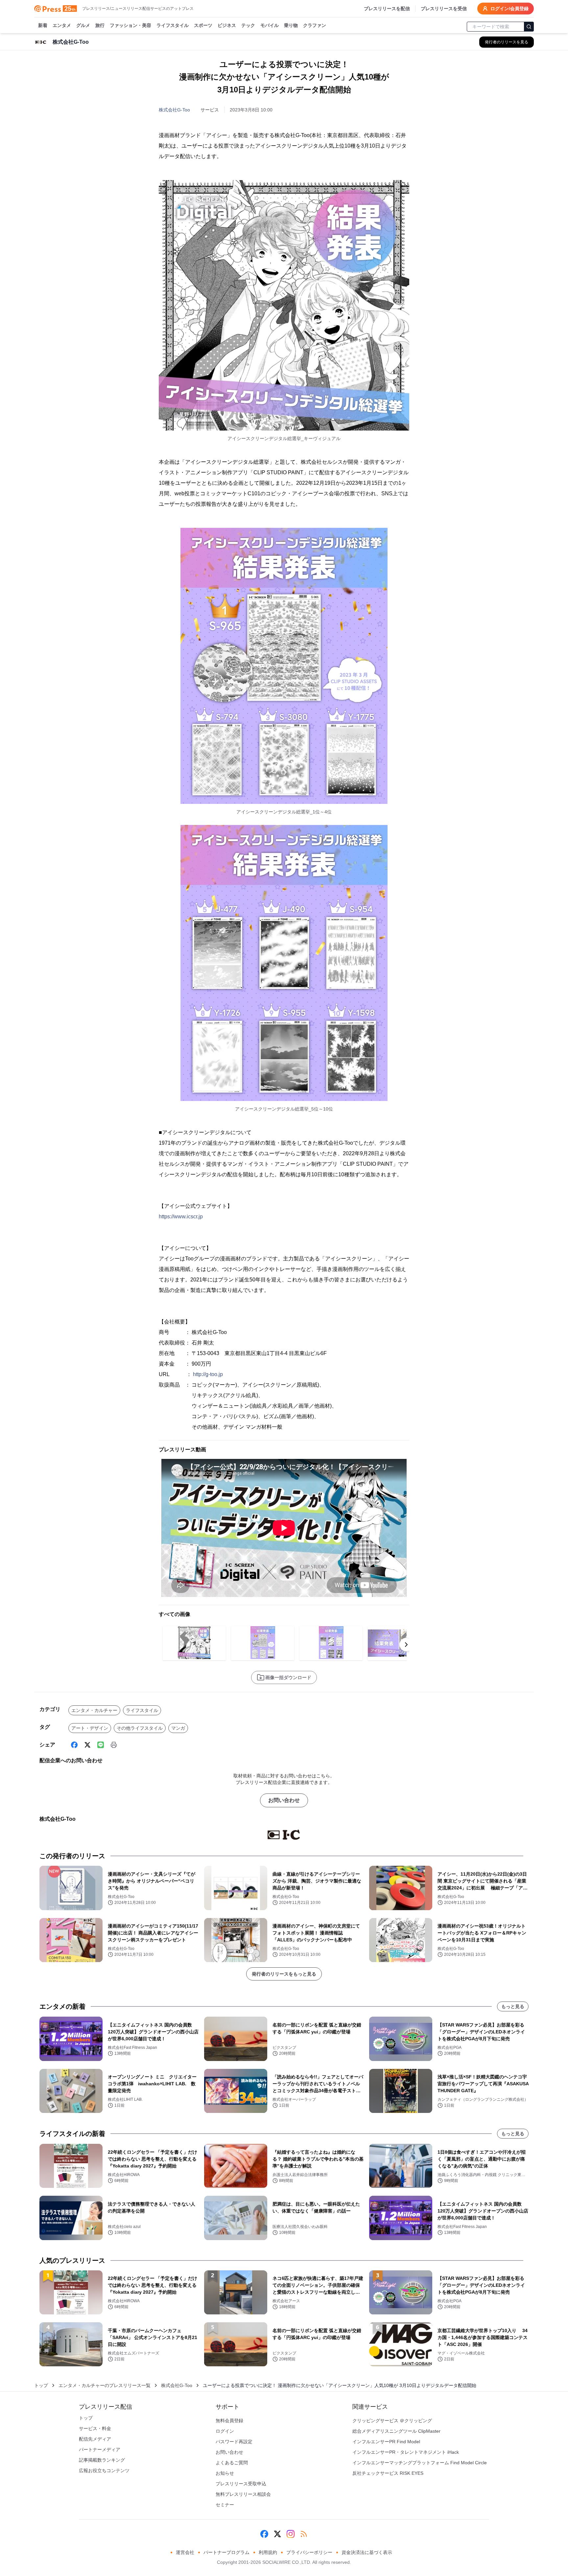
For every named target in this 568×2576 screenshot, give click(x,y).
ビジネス (227, 25)
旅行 (100, 25)
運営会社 (185, 2552)
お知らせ (225, 2473)
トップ (41, 2385)
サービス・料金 (95, 2428)
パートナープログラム (226, 2552)
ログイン (225, 2431)
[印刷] (114, 1745)
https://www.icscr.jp (181, 1217)
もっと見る (513, 2006)
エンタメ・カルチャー (94, 1710)
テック (248, 25)
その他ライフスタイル (140, 1728)
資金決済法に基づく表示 (367, 2552)
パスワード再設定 (234, 2442)
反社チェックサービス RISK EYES (388, 2473)
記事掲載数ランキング (102, 2460)
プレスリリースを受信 (444, 9)
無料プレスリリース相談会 (243, 2494)
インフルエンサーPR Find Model (386, 2442)
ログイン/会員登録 (509, 9)
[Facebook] (74, 1745)
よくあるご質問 (232, 2463)
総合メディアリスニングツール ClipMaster (396, 2431)
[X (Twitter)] (87, 1745)
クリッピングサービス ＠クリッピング (392, 2421)
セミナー (225, 2505)
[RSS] (304, 2534)
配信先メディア (95, 2439)
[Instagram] (291, 2534)
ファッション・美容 (130, 25)
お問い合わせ (284, 1800)
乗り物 (291, 25)
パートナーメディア (100, 2449)
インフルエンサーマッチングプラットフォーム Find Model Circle (420, 2463)
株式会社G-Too (174, 110)
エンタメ (62, 25)
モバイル (270, 25)
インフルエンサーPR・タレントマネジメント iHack (406, 2452)
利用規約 (268, 2552)
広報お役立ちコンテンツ (104, 2471)
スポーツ (203, 25)
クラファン (315, 25)
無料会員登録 (229, 2421)
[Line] (101, 1745)
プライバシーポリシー (309, 2552)
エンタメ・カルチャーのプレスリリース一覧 (105, 2385)
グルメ (83, 25)
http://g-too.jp (208, 1374)
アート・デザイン (90, 1728)
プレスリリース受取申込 (241, 2484)
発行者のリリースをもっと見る (284, 1974)
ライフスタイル (173, 25)
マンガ (178, 1728)
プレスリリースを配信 (387, 9)
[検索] (529, 27)
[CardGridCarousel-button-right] (406, 1645)
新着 (43, 25)
